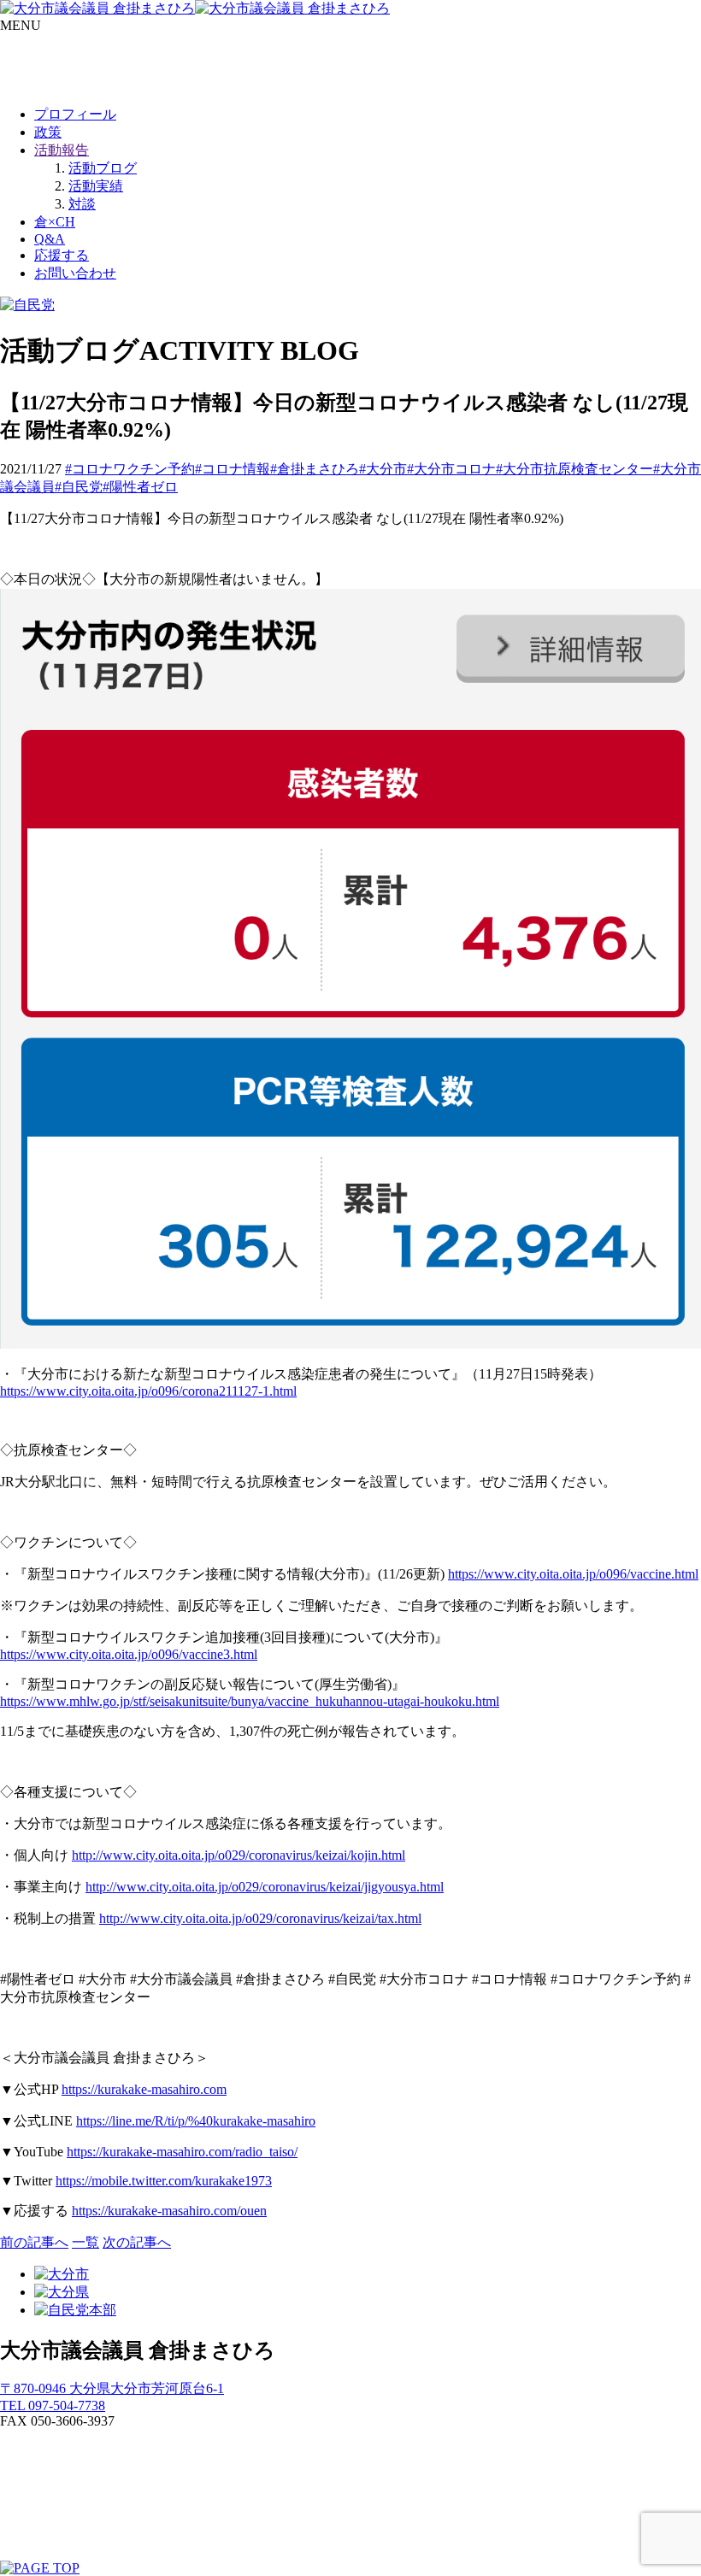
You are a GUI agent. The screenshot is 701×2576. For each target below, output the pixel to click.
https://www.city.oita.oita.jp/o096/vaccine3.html (129, 1654)
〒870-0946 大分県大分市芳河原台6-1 (112, 2388)
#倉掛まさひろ (315, 469)
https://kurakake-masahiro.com (144, 2089)
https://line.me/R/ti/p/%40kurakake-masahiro (196, 2121)
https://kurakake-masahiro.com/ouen (169, 2211)
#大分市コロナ (451, 469)
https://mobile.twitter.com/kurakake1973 (164, 2181)
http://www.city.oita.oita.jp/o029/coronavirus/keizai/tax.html (260, 1918)
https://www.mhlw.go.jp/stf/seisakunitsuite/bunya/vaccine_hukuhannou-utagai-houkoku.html (250, 1701)
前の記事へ (34, 2242)
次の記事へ (137, 2242)
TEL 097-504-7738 (53, 2405)
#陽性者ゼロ (140, 487)
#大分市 (383, 469)
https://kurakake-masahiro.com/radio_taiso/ (182, 2152)
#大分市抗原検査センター (574, 469)
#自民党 (79, 487)
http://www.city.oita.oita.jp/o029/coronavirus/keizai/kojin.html (239, 1855)
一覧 (85, 2242)
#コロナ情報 (233, 469)
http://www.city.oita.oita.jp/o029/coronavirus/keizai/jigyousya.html (265, 1887)
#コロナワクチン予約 (130, 469)
